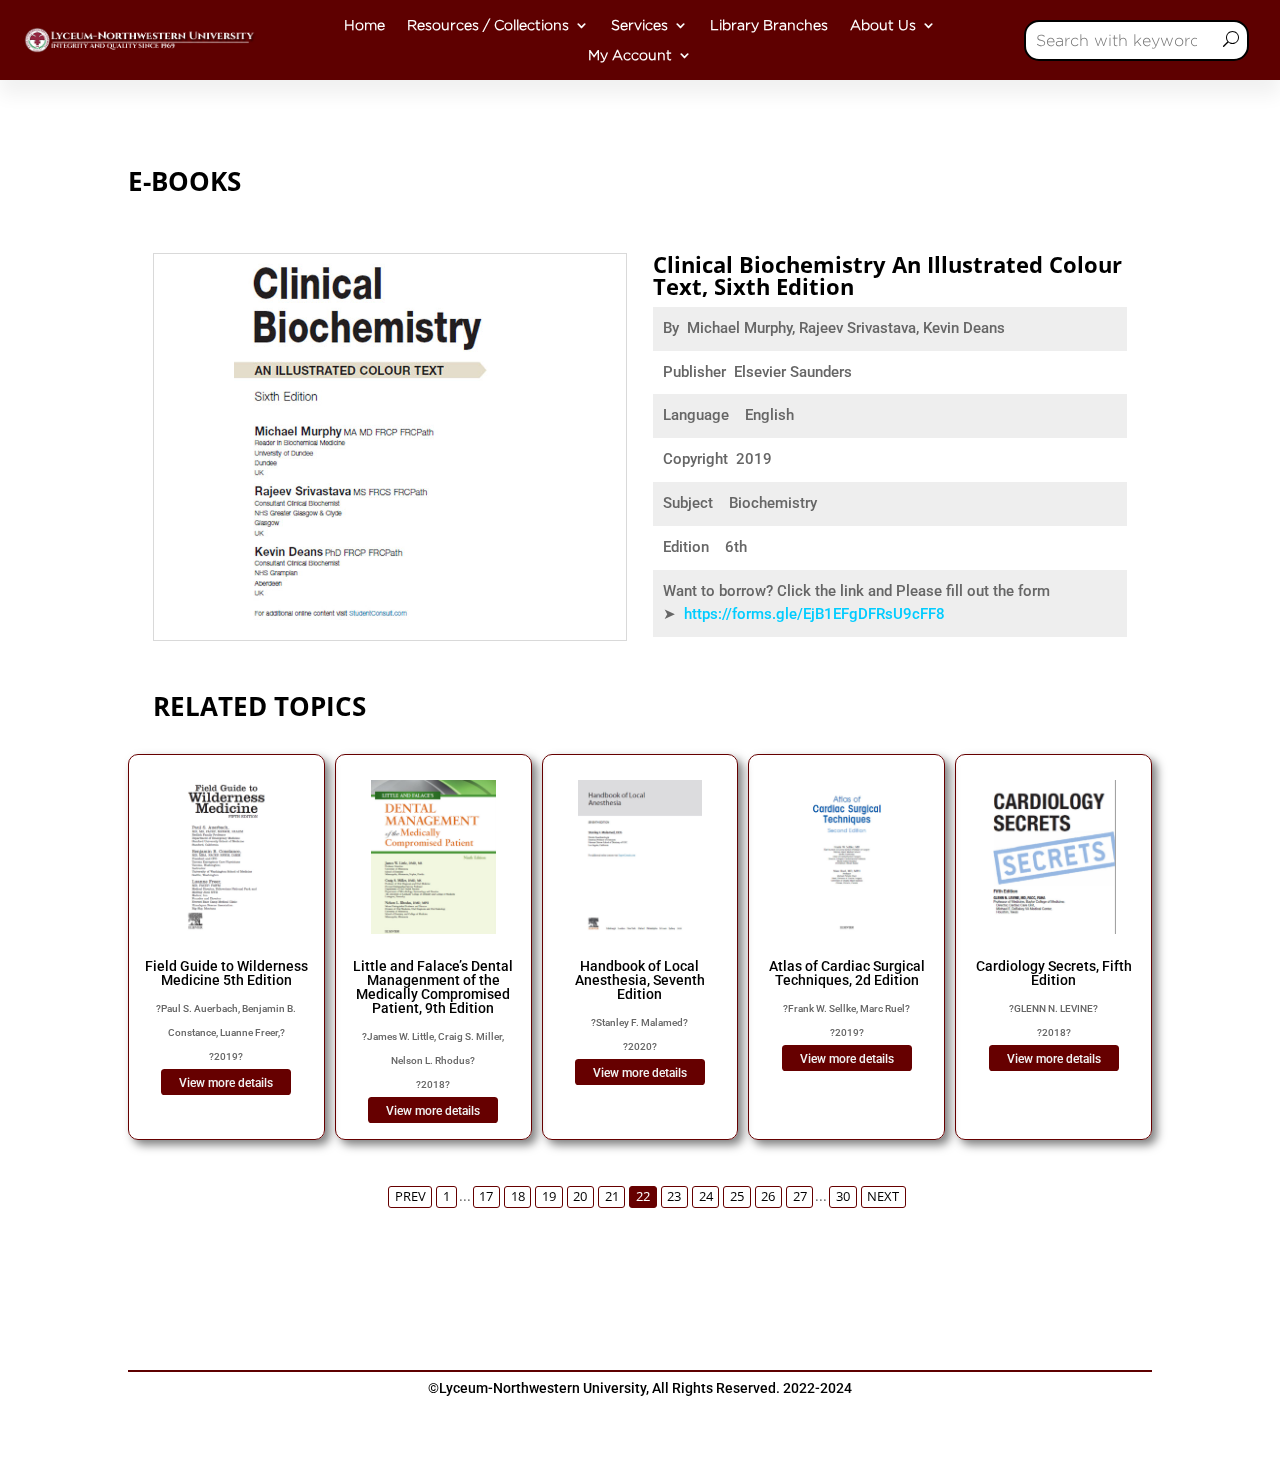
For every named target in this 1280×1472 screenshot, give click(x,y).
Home (364, 25)
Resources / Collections (488, 25)
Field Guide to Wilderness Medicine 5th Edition (226, 973)
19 (549, 1196)
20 (580, 1196)
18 (518, 1196)
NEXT (883, 1196)
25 (737, 1196)
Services (639, 25)
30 (843, 1196)
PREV (410, 1196)
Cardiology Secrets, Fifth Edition (1054, 973)
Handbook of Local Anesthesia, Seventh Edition (640, 980)
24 (706, 1196)
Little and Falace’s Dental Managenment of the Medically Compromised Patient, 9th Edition (433, 987)
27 (800, 1196)
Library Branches (769, 25)
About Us (883, 25)
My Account (630, 55)
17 (486, 1196)
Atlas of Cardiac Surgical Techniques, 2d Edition (847, 973)
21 (612, 1196)
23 (674, 1196)
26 (768, 1196)
